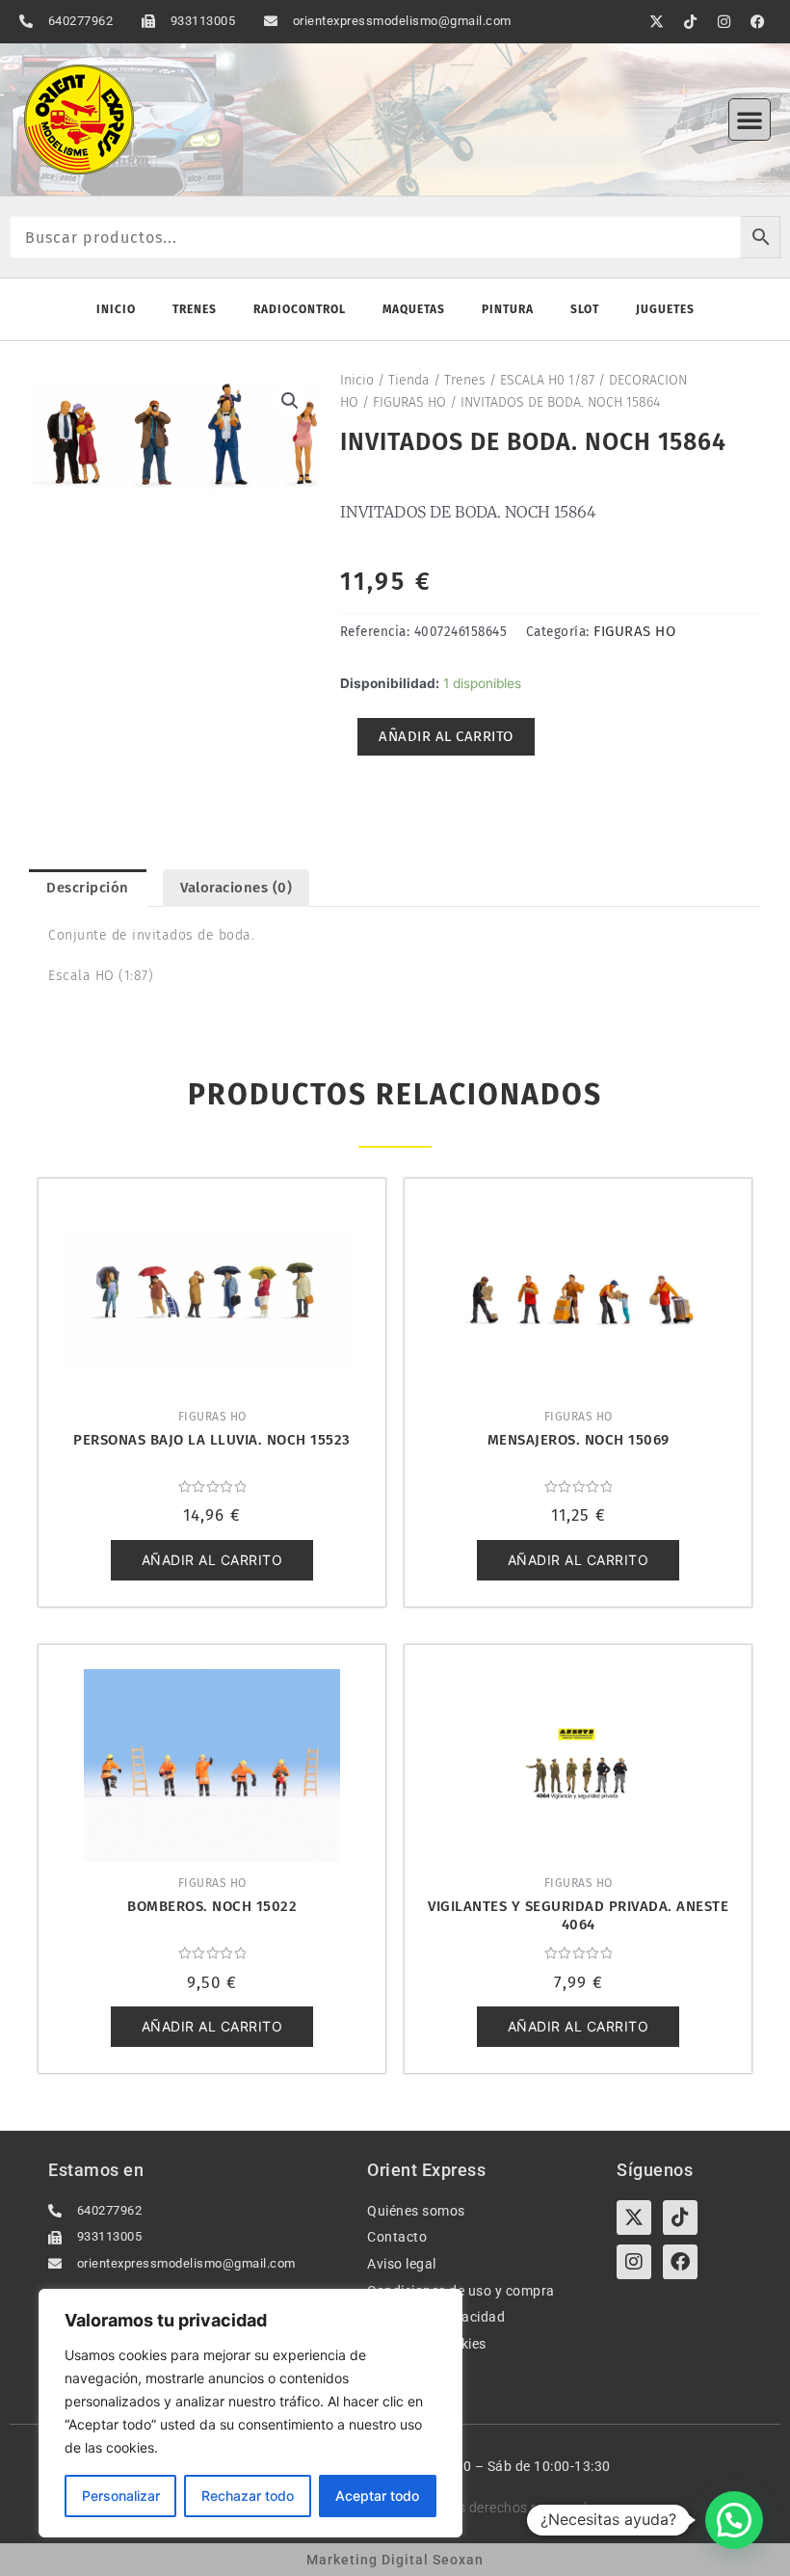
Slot (585, 309)
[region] (250, 2413)
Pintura (508, 309)
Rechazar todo (248, 2496)
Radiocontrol (300, 309)
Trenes (195, 309)
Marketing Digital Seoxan (395, 2560)
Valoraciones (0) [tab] (236, 888)
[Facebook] (680, 2262)
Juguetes (665, 309)
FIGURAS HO (409, 402)
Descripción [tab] (88, 888)
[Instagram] (634, 2262)
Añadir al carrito (446, 736)
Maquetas (414, 309)
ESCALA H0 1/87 (547, 380)
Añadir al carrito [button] (212, 1560)
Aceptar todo (377, 2496)
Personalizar (121, 2496)
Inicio (116, 309)
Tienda (409, 380)
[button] (750, 120)
